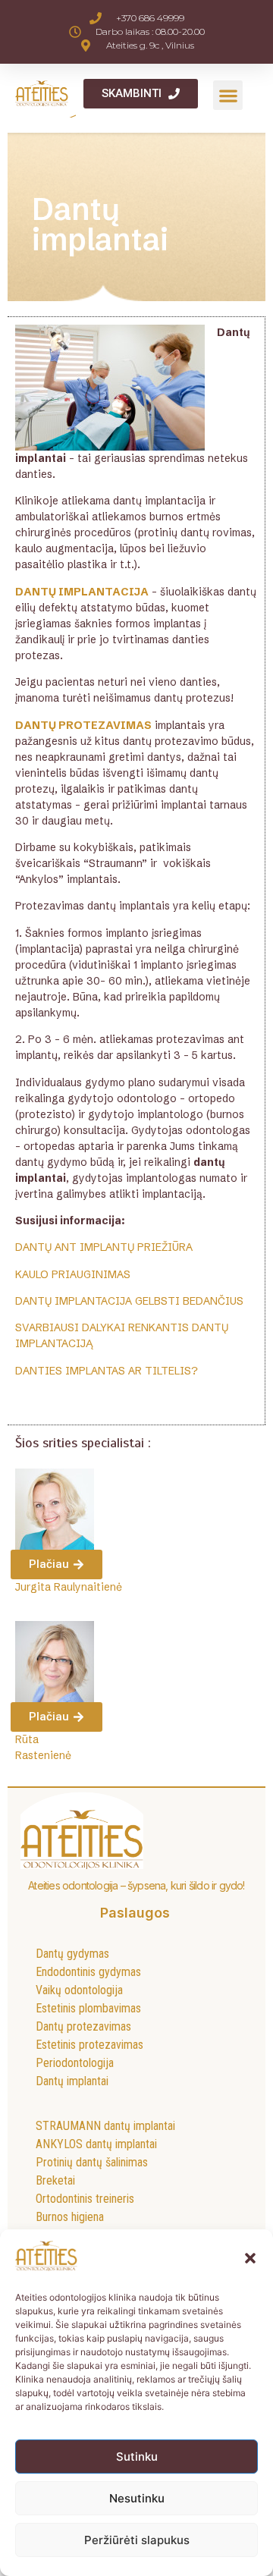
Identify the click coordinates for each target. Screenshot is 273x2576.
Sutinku (137, 2457)
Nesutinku (137, 2498)
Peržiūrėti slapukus (137, 2540)
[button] (250, 2258)
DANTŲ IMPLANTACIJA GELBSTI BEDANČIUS (129, 1301)
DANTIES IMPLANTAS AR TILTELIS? (107, 1371)
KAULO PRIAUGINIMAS (73, 1274)
